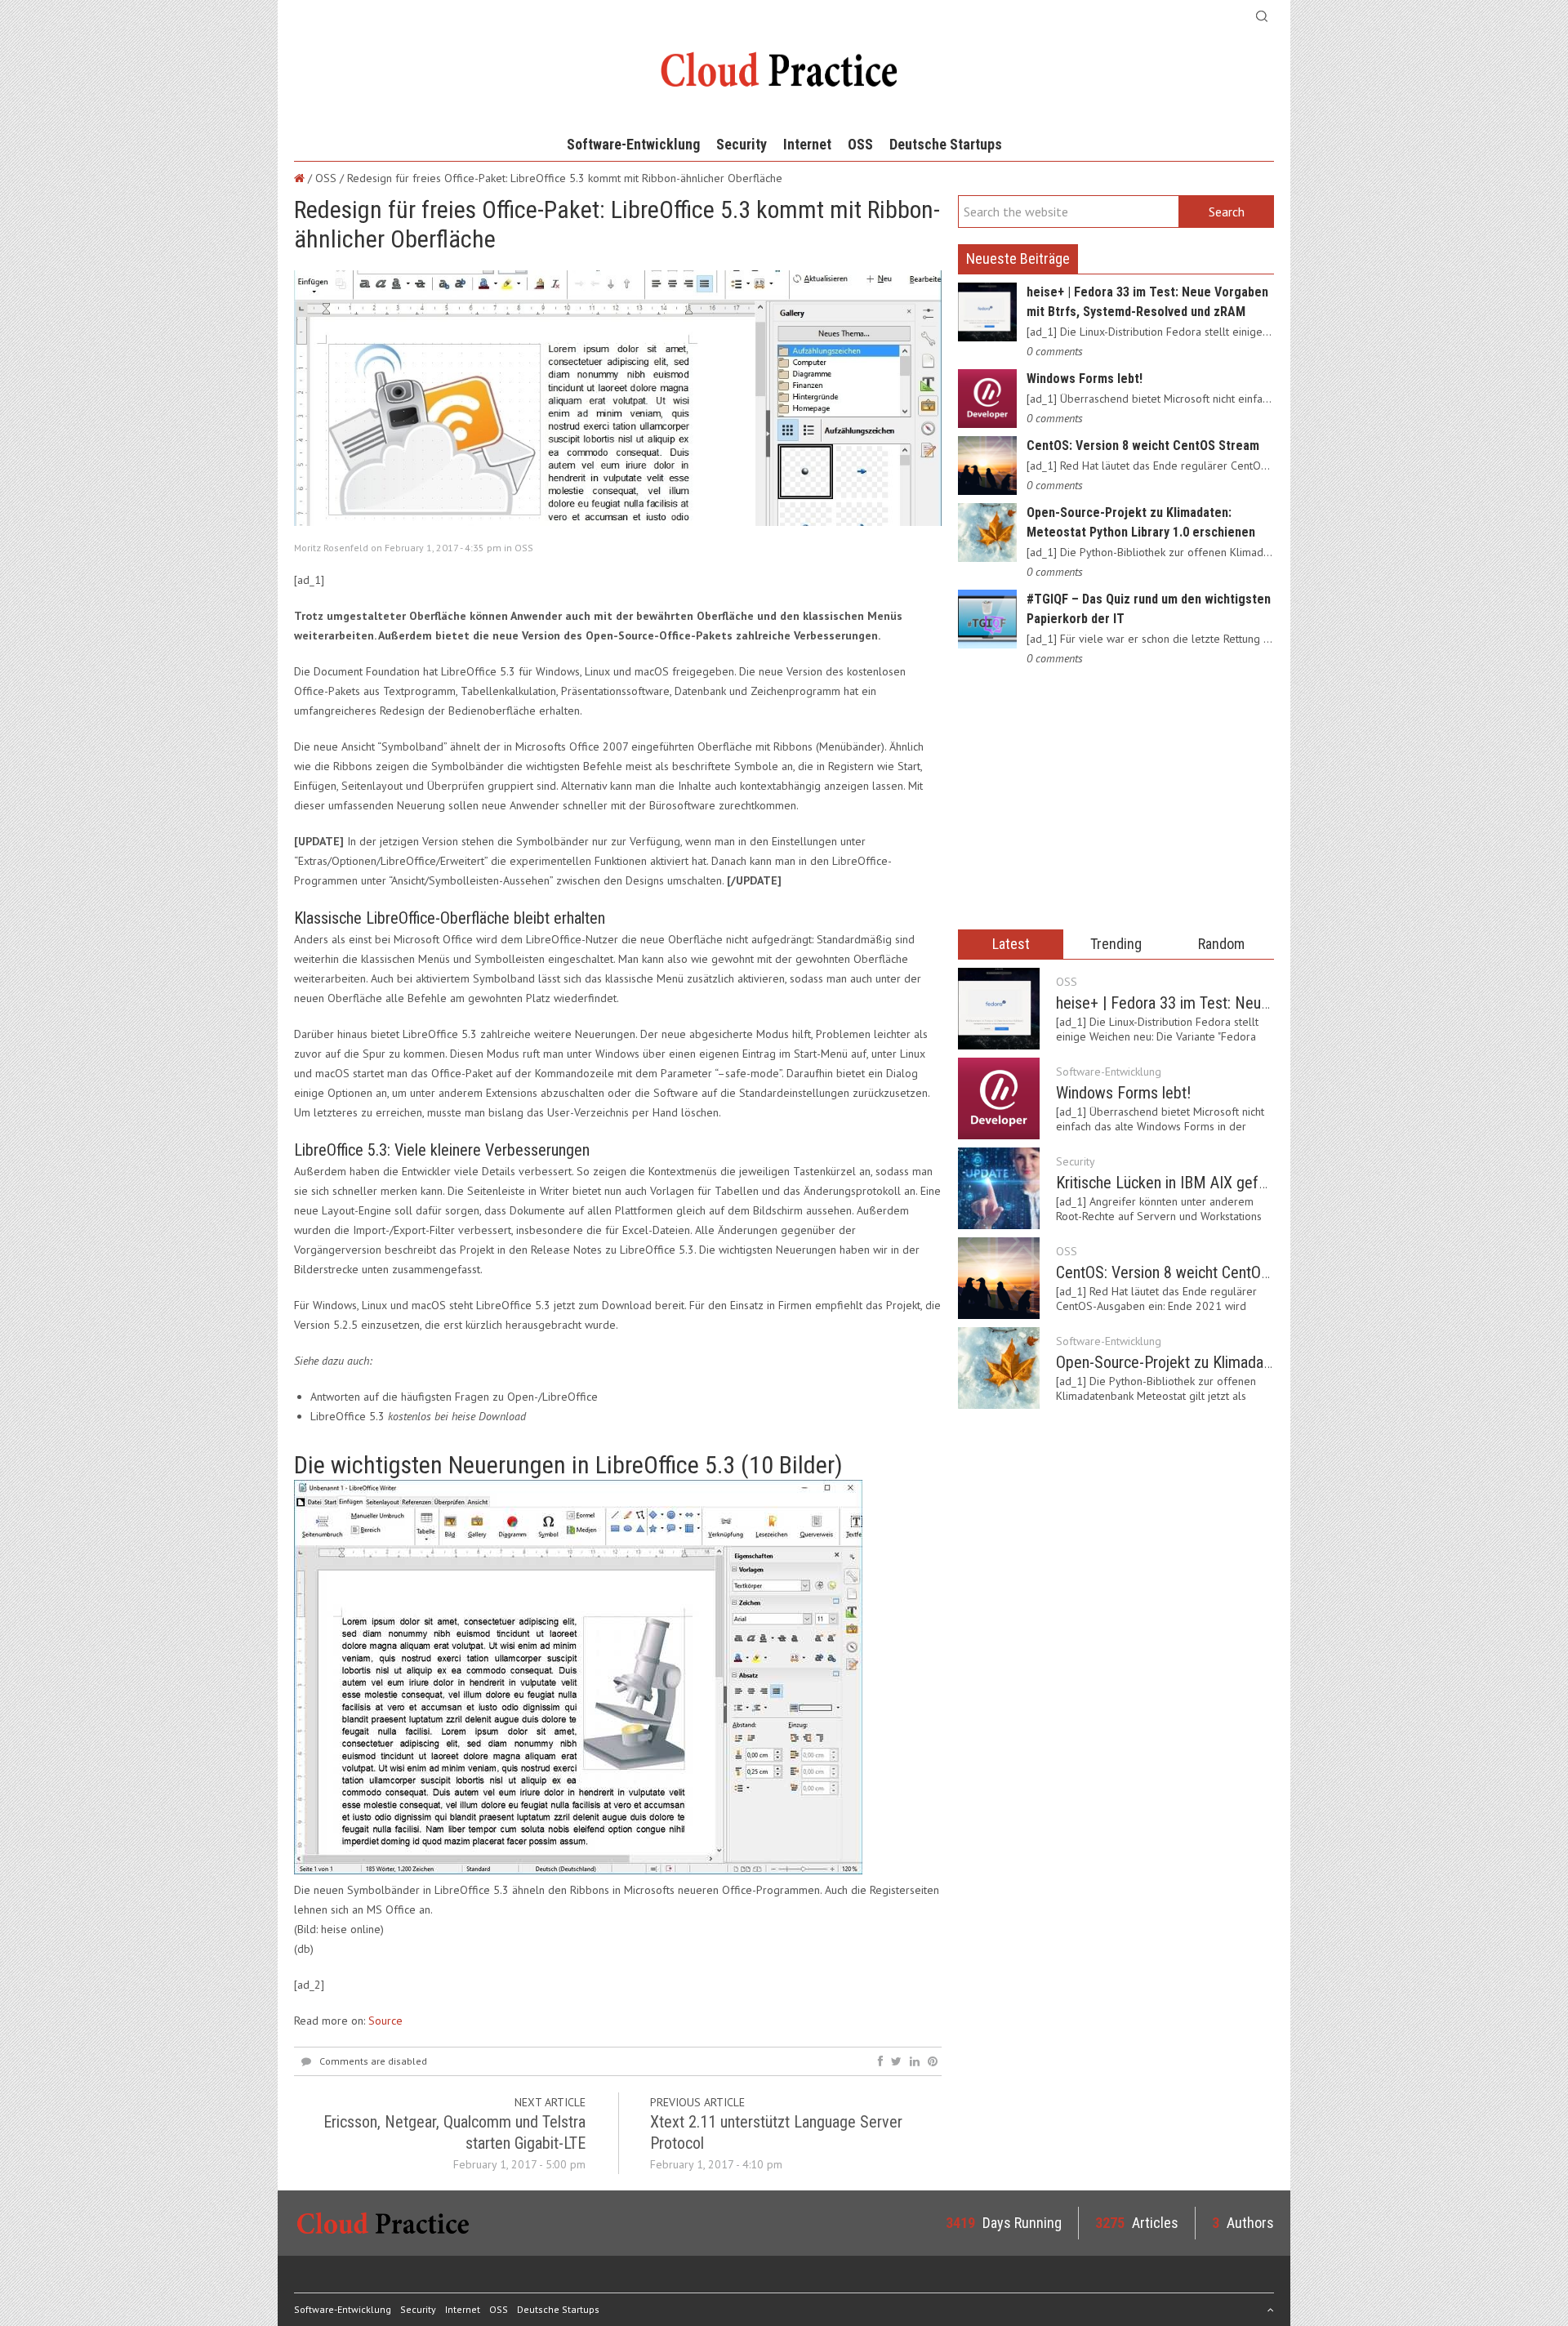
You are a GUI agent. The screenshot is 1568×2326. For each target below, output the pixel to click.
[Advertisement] (1116, 799)
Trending (1116, 944)
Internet (807, 144)
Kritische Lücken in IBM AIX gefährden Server (1202, 1183)
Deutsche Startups (946, 144)
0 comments (1055, 351)
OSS (860, 144)
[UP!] (1271, 2309)
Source (385, 2021)
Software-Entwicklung (633, 144)
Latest (1011, 944)
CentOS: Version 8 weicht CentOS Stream (1143, 446)
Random (1221, 944)
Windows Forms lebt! (1085, 379)
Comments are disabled (373, 2061)
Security (742, 144)
